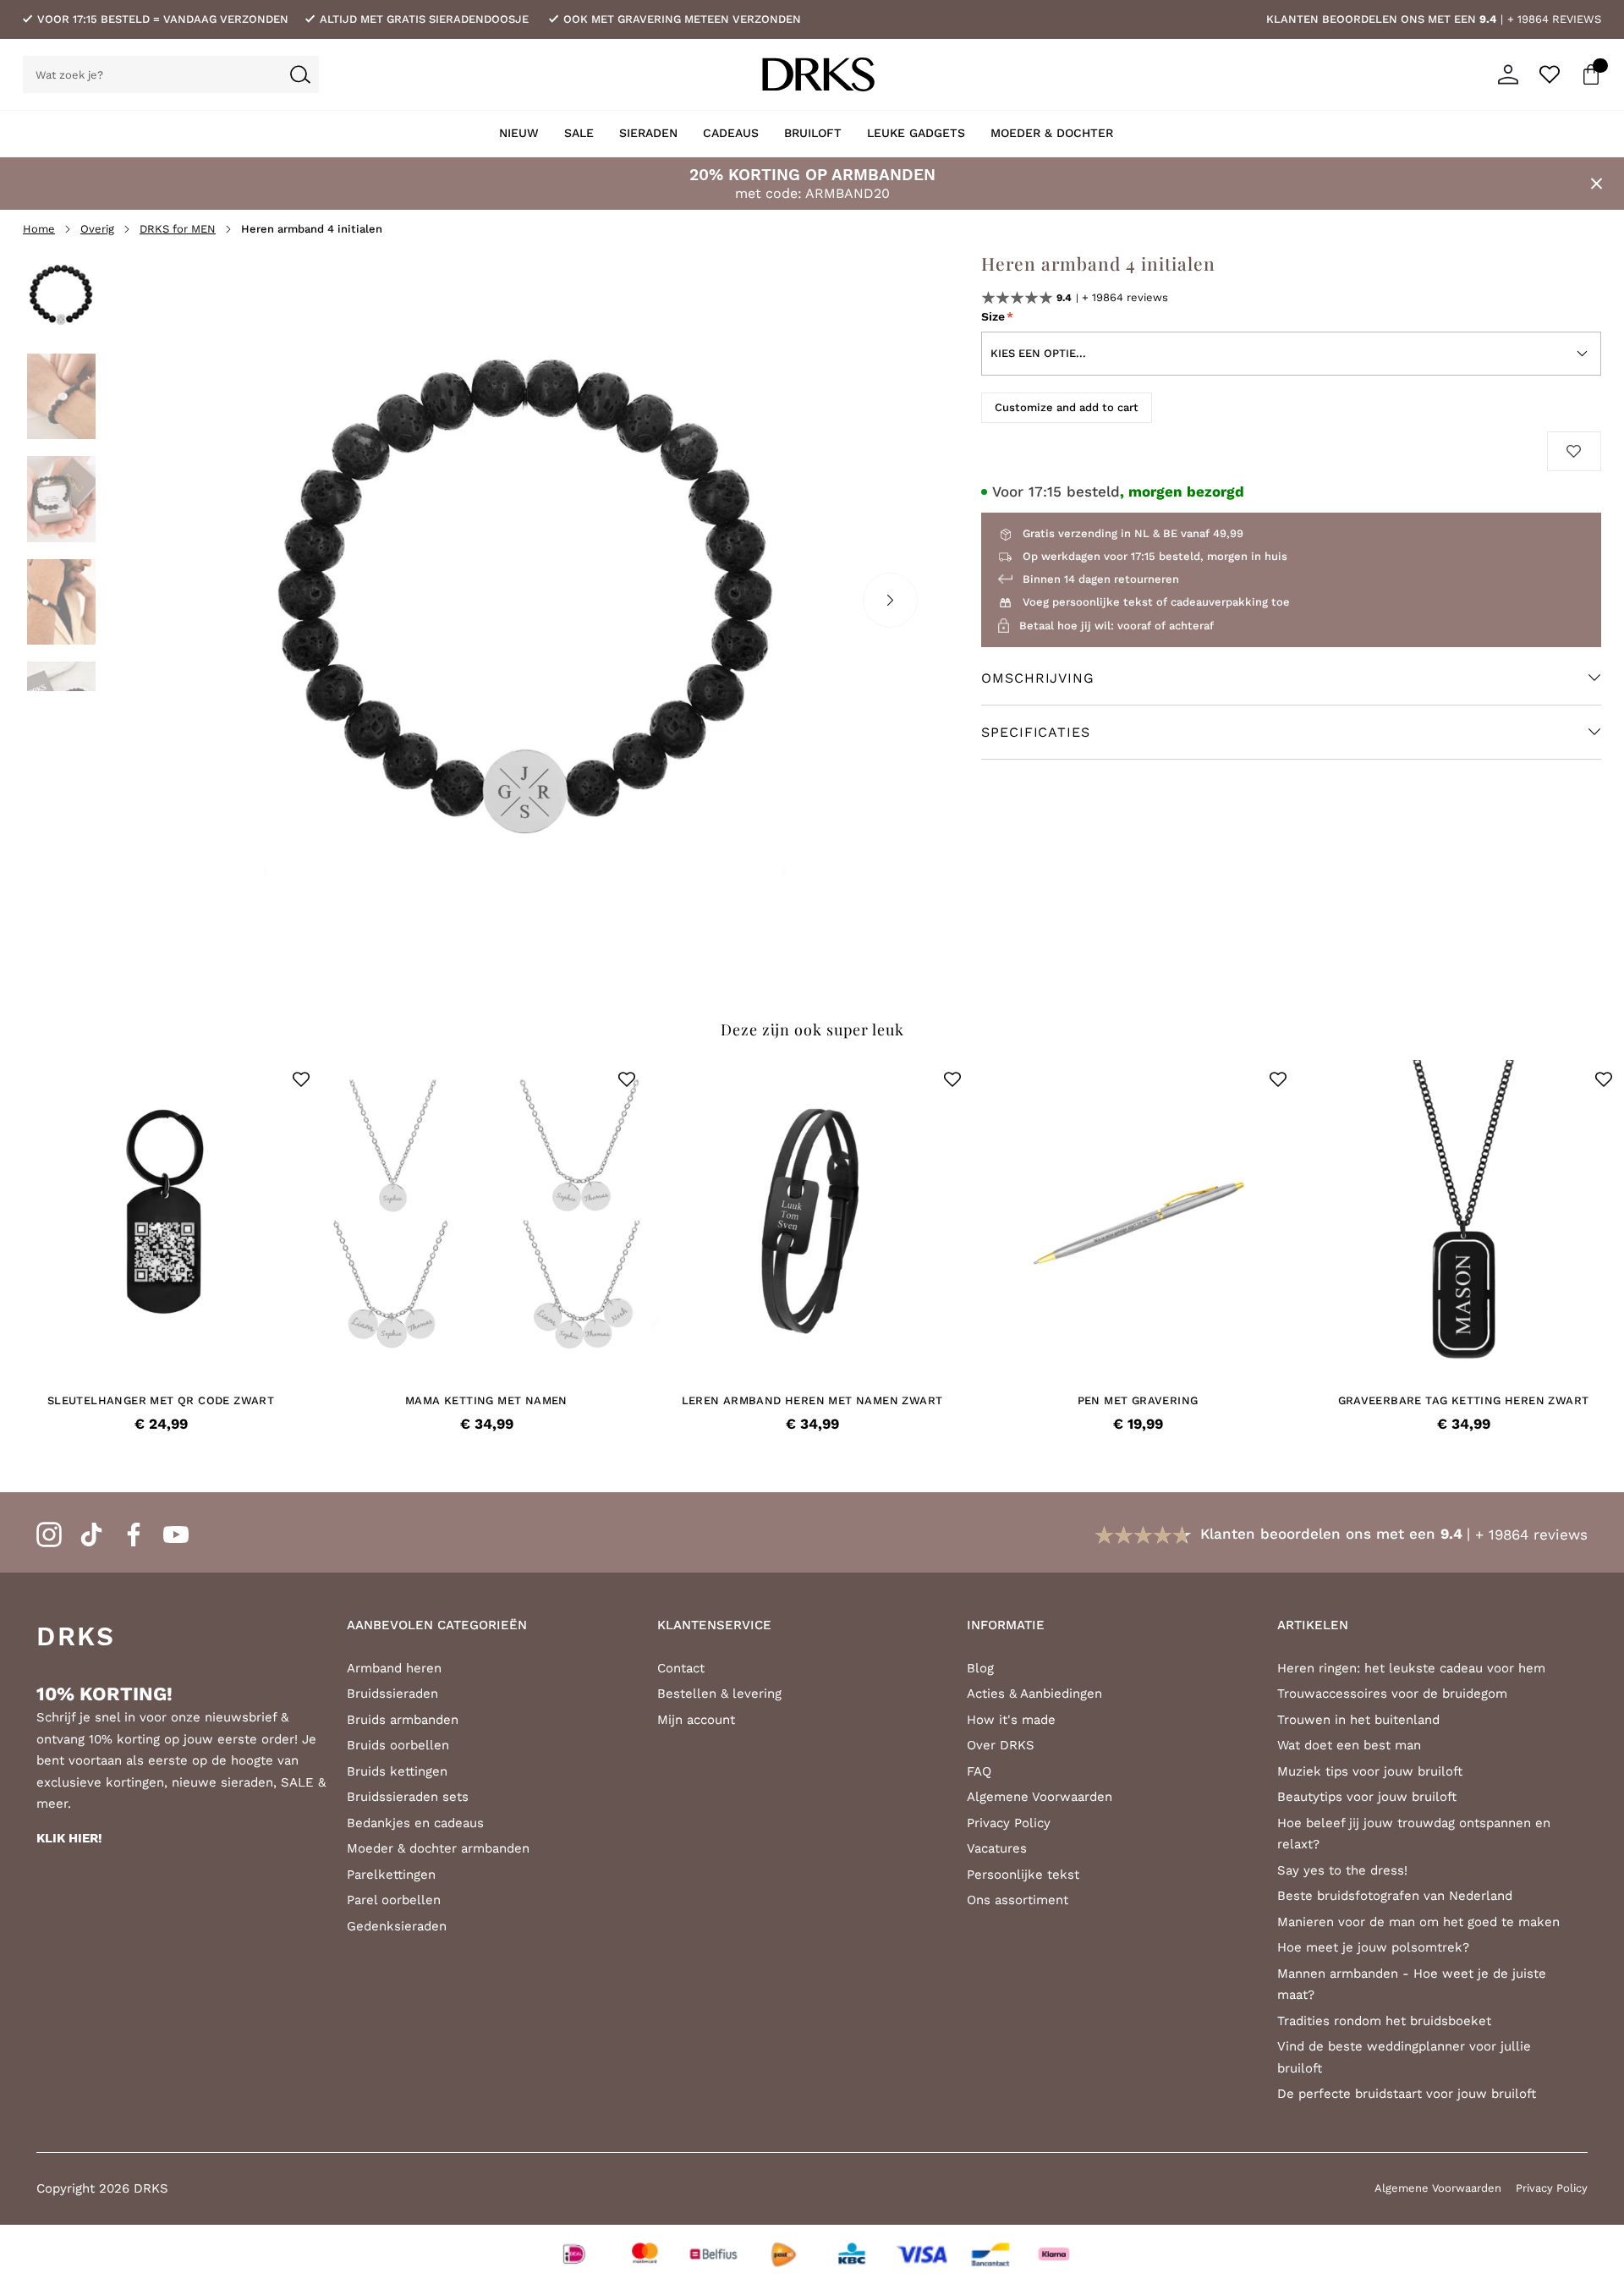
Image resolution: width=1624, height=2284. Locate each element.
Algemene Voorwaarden (1040, 1797)
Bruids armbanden (403, 1720)
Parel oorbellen (394, 1900)
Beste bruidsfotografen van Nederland (1395, 1896)
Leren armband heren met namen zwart (812, 1400)
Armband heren (394, 1668)
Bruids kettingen (397, 1771)
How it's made (1011, 1720)
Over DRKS (1001, 1745)
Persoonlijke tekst (1023, 1875)
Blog (980, 1668)
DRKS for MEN (178, 229)
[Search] (300, 74)
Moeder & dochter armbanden (438, 1848)
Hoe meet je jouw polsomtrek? (1373, 1947)
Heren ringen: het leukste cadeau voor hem (1411, 1668)
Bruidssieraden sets (408, 1797)
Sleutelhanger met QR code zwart (161, 1400)
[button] (301, 1079)
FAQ (979, 1771)
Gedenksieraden (397, 1926)
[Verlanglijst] (1550, 74)
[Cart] (1591, 74)
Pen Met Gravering (1138, 1400)
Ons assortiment (1018, 1900)
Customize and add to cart (1067, 407)
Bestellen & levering (719, 1694)
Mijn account (696, 1720)
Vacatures (997, 1848)
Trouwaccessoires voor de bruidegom (1392, 1694)
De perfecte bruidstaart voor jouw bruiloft (1407, 2094)
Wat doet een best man (1349, 1745)
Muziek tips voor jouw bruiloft (1370, 1771)
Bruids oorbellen (398, 1745)
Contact (681, 1668)
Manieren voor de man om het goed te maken (1418, 1922)
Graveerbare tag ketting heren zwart (1464, 1400)
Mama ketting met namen (486, 1400)
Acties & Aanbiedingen (1034, 1694)
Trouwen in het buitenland (1358, 1720)
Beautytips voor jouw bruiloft (1367, 1797)
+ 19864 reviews (1554, 19)
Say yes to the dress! (1342, 1870)
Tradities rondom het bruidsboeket (1384, 2021)
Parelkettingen (391, 1875)
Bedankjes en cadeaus (415, 1823)
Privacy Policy (1009, 1823)
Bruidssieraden (392, 1694)
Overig (97, 229)
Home (39, 229)
